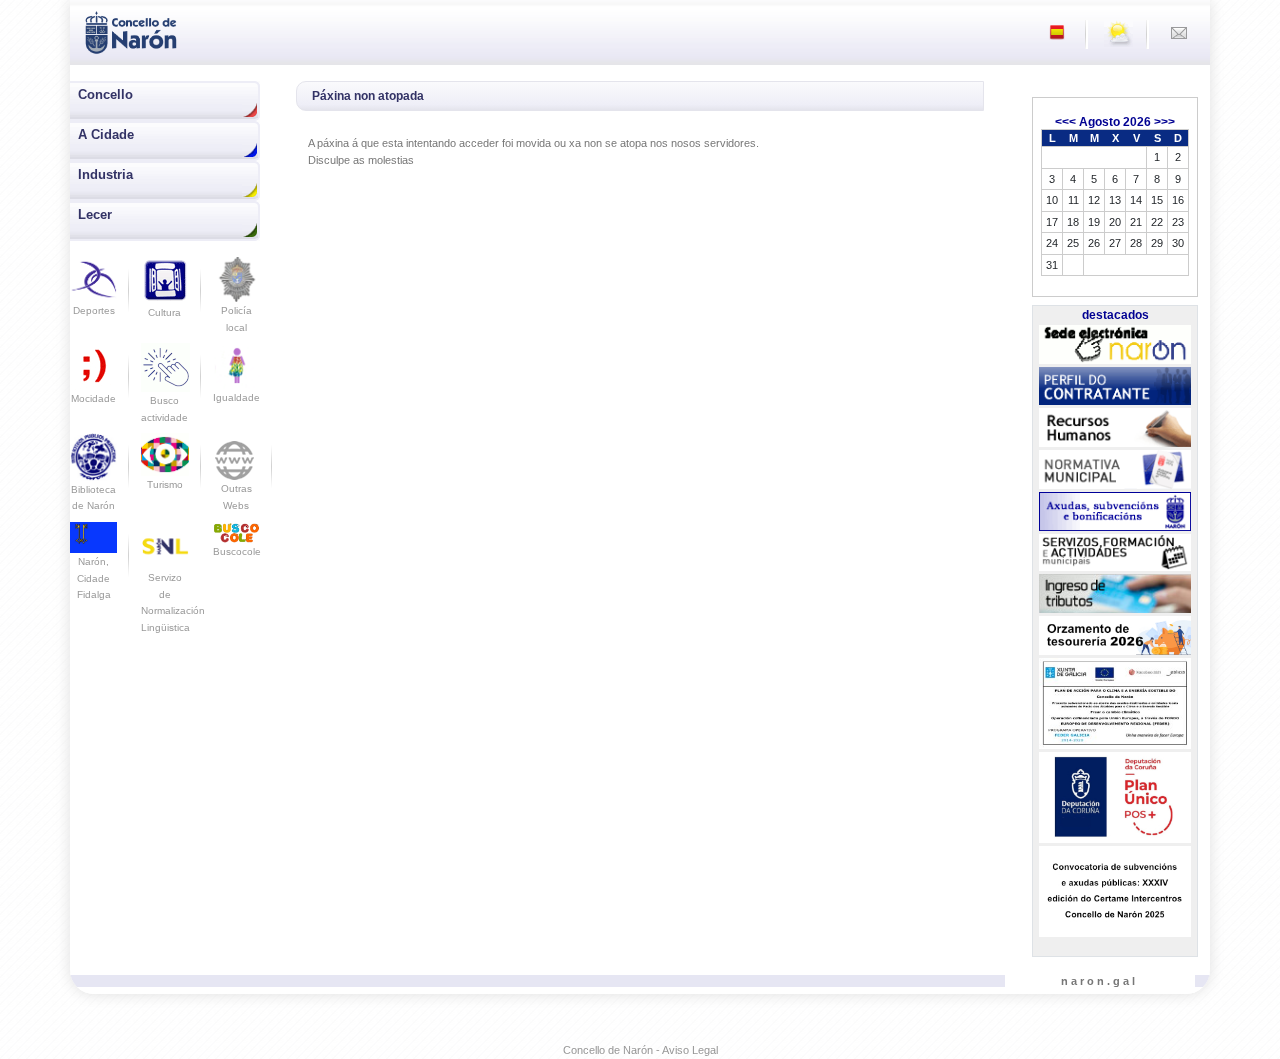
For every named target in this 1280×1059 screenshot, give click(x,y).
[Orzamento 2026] (1114, 636)
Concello (105, 94)
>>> (1164, 122)
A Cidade (106, 134)
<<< (1065, 122)
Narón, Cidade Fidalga (94, 578)
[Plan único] (1114, 798)
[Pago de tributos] (1114, 594)
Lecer (95, 214)
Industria (105, 174)
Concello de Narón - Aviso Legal (640, 1050)
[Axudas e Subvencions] (1114, 512)
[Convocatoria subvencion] (1114, 892)
